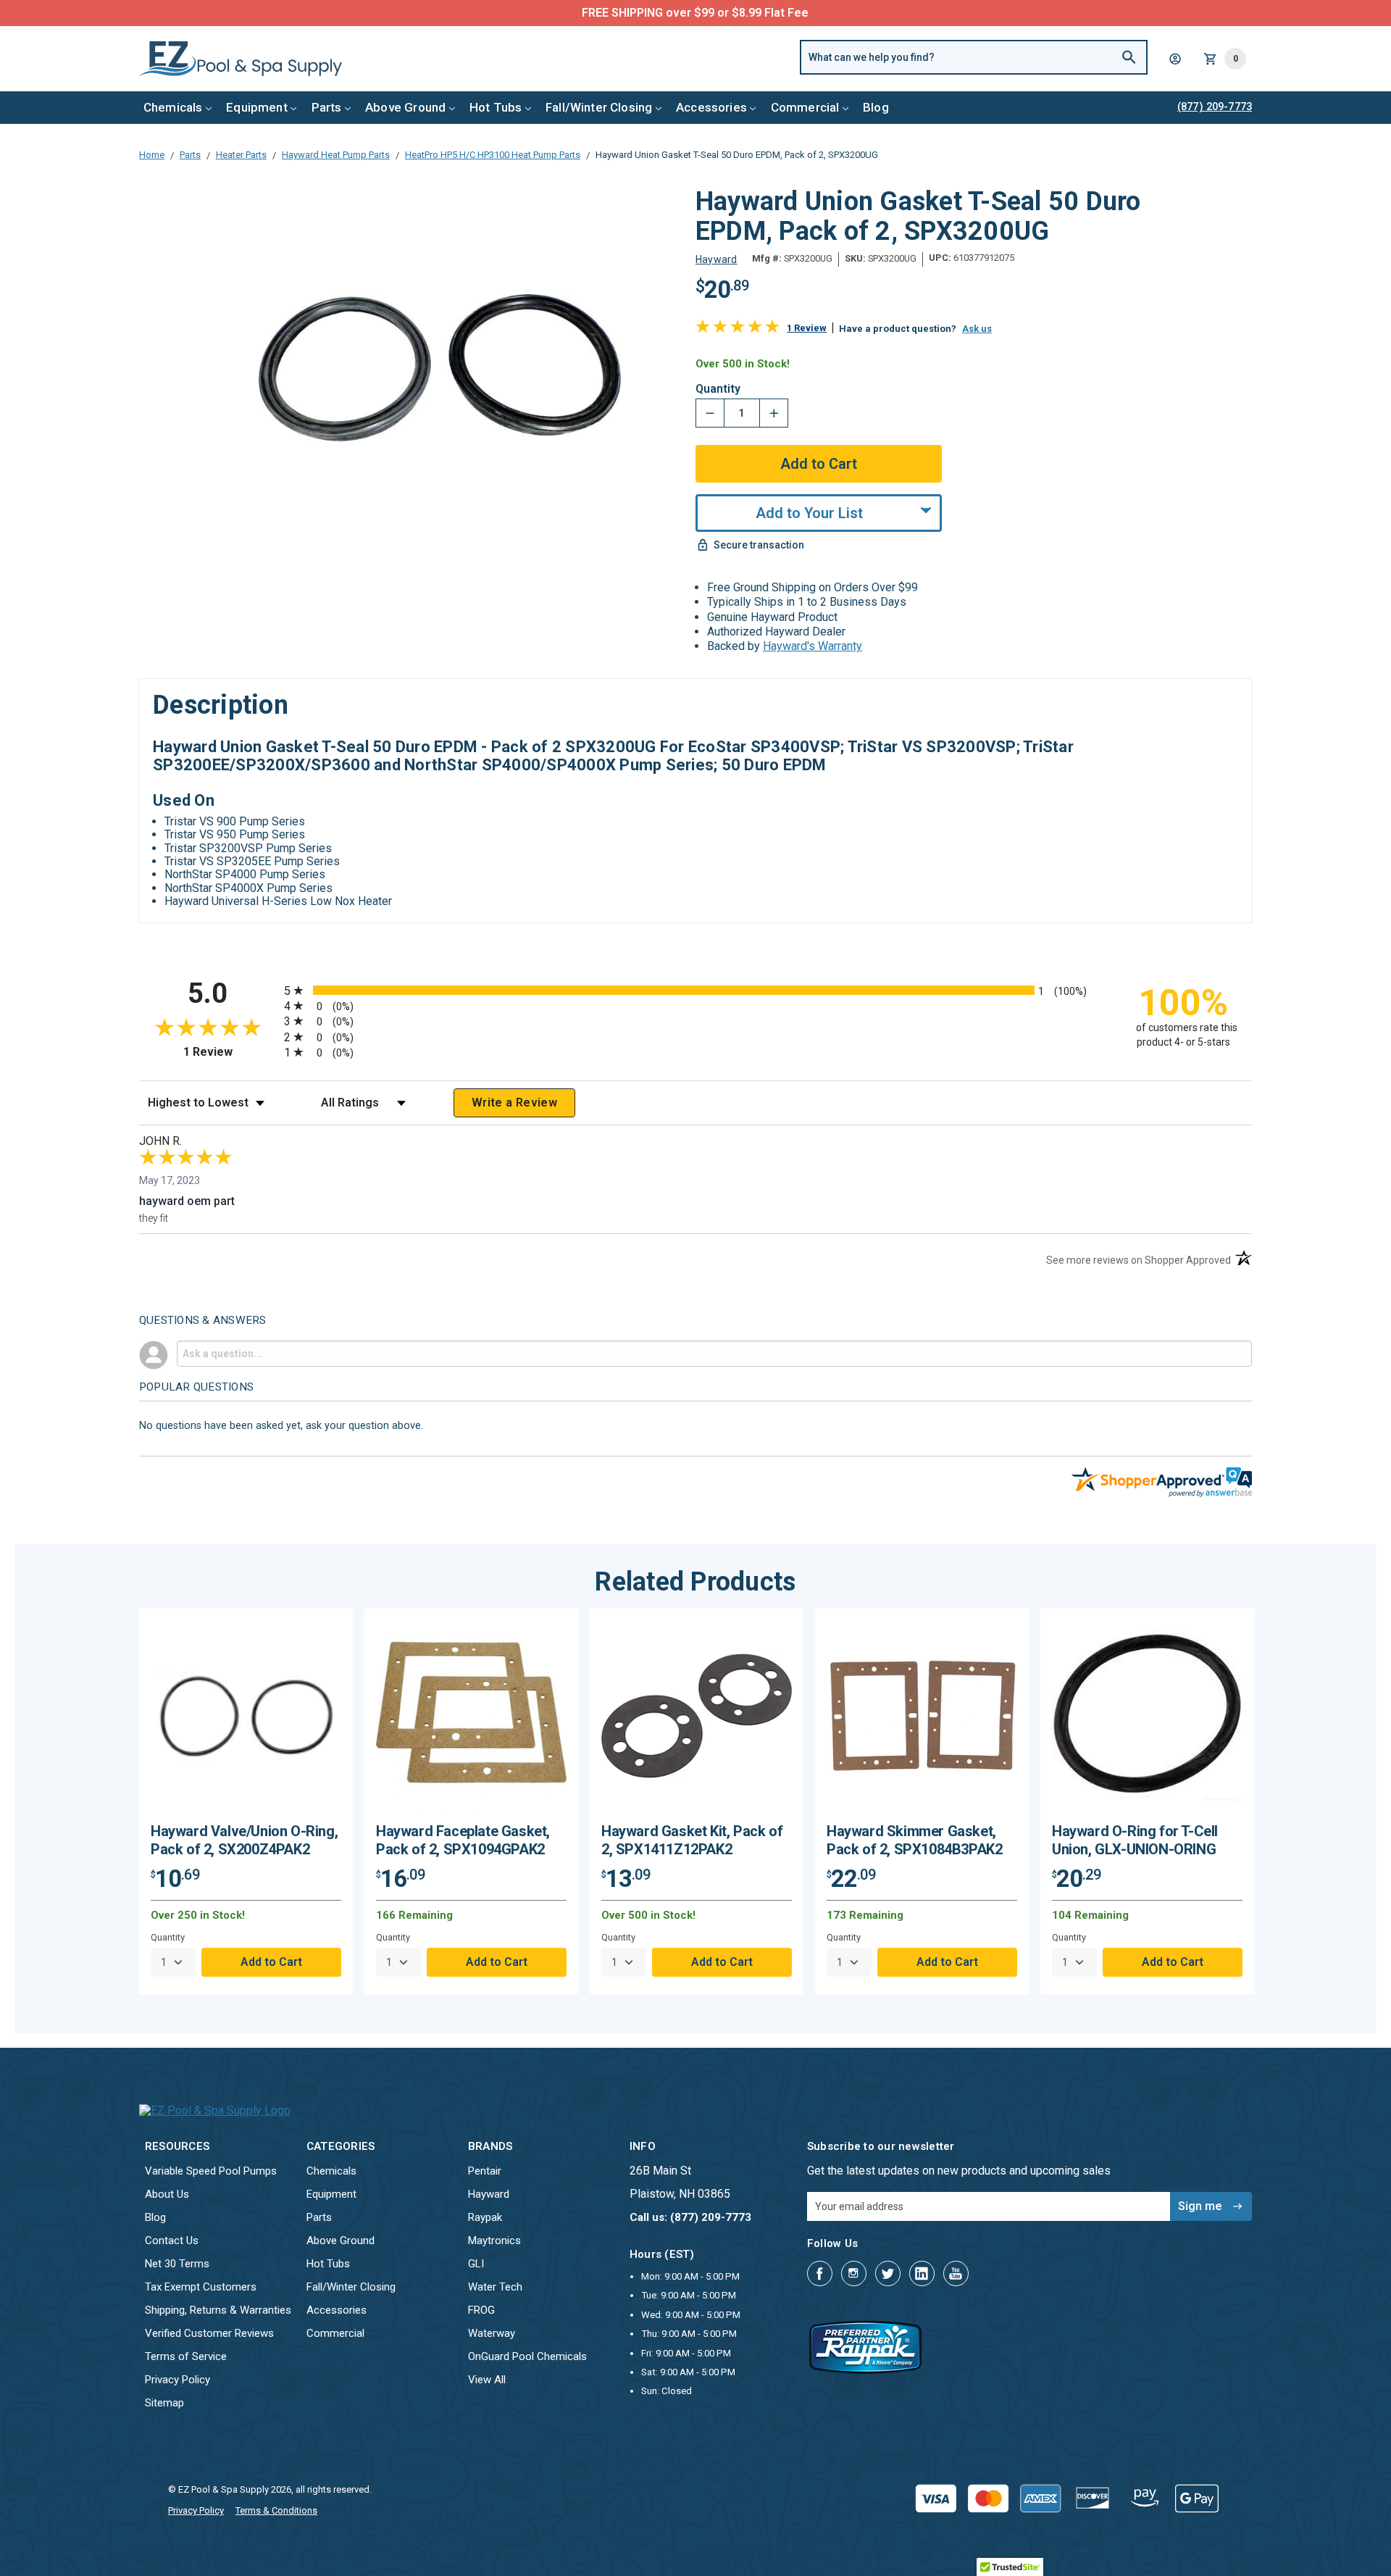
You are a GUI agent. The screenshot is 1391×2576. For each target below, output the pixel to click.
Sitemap (164, 2403)
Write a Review (514, 1102)
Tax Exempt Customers (201, 2287)
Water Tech (495, 2287)
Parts (327, 107)
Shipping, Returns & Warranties (218, 2310)
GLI (476, 2264)
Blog (876, 107)
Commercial (805, 107)
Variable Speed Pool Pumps (211, 2171)
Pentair (485, 2171)
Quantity (718, 389)
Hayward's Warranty (813, 646)
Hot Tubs (496, 107)
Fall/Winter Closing (599, 107)
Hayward (489, 2194)
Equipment (257, 107)
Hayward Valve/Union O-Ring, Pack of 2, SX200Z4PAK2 (244, 1840)
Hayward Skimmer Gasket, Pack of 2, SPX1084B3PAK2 (914, 1840)
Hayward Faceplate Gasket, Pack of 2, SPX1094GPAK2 (463, 1840)
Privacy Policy (177, 2380)
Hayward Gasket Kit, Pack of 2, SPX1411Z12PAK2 (692, 1840)
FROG (481, 2310)
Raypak (485, 2217)
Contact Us (172, 2241)
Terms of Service (186, 2356)
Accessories (711, 107)
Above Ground (405, 107)
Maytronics (494, 2241)
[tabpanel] (246, 1801)
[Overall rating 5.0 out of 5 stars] (738, 329)
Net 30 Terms (177, 2264)
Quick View (246, 1721)
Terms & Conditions (276, 2510)
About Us (167, 2194)
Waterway (492, 2333)
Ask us (977, 329)
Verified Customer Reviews (209, 2333)
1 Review (807, 328)
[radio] (695, 990)
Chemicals (173, 107)
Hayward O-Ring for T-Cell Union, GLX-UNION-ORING (1135, 1840)
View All (487, 2380)
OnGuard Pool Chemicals (527, 2356)
